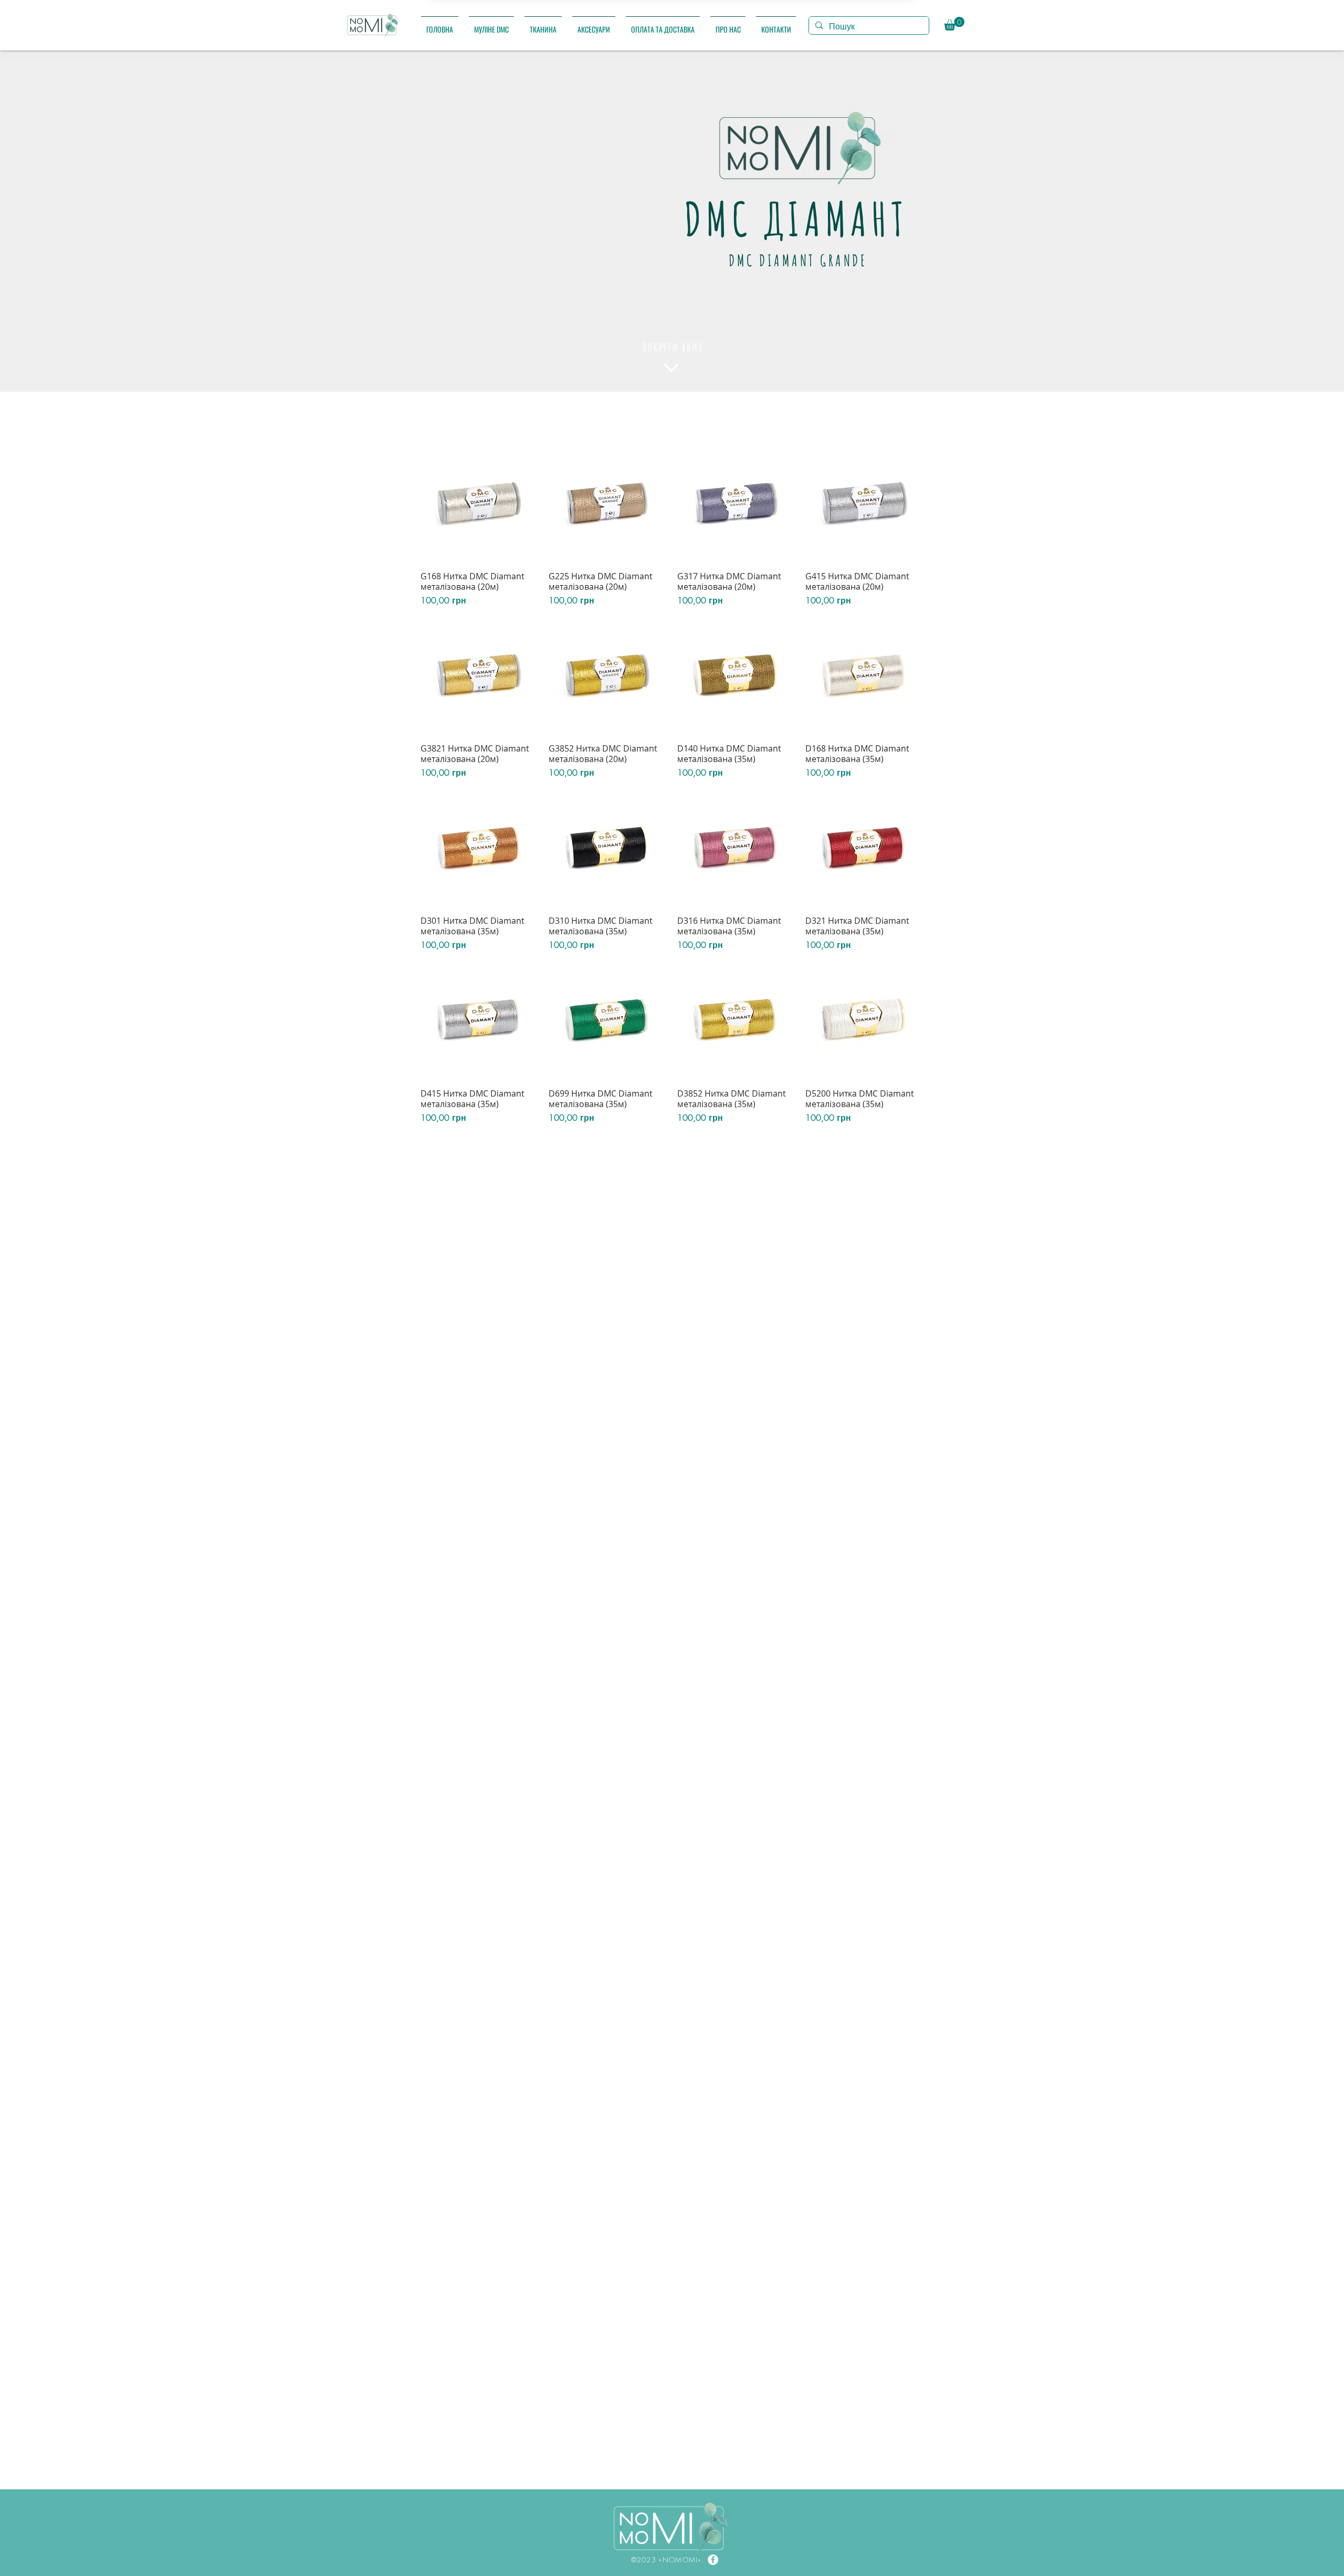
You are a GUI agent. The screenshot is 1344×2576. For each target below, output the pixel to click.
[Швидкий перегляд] (479, 504)
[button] (491, 24)
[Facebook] (713, 2560)
